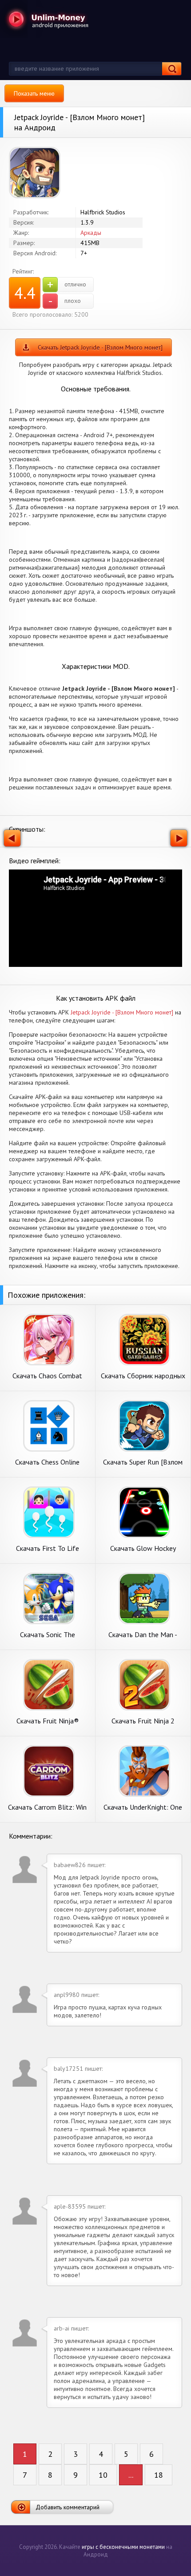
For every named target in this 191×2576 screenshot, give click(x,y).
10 (103, 2475)
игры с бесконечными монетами (123, 2547)
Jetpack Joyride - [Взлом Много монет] (122, 1012)
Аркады (91, 233)
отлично (67, 285)
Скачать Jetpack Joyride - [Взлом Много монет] (100, 347)
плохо (65, 301)
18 (159, 2475)
